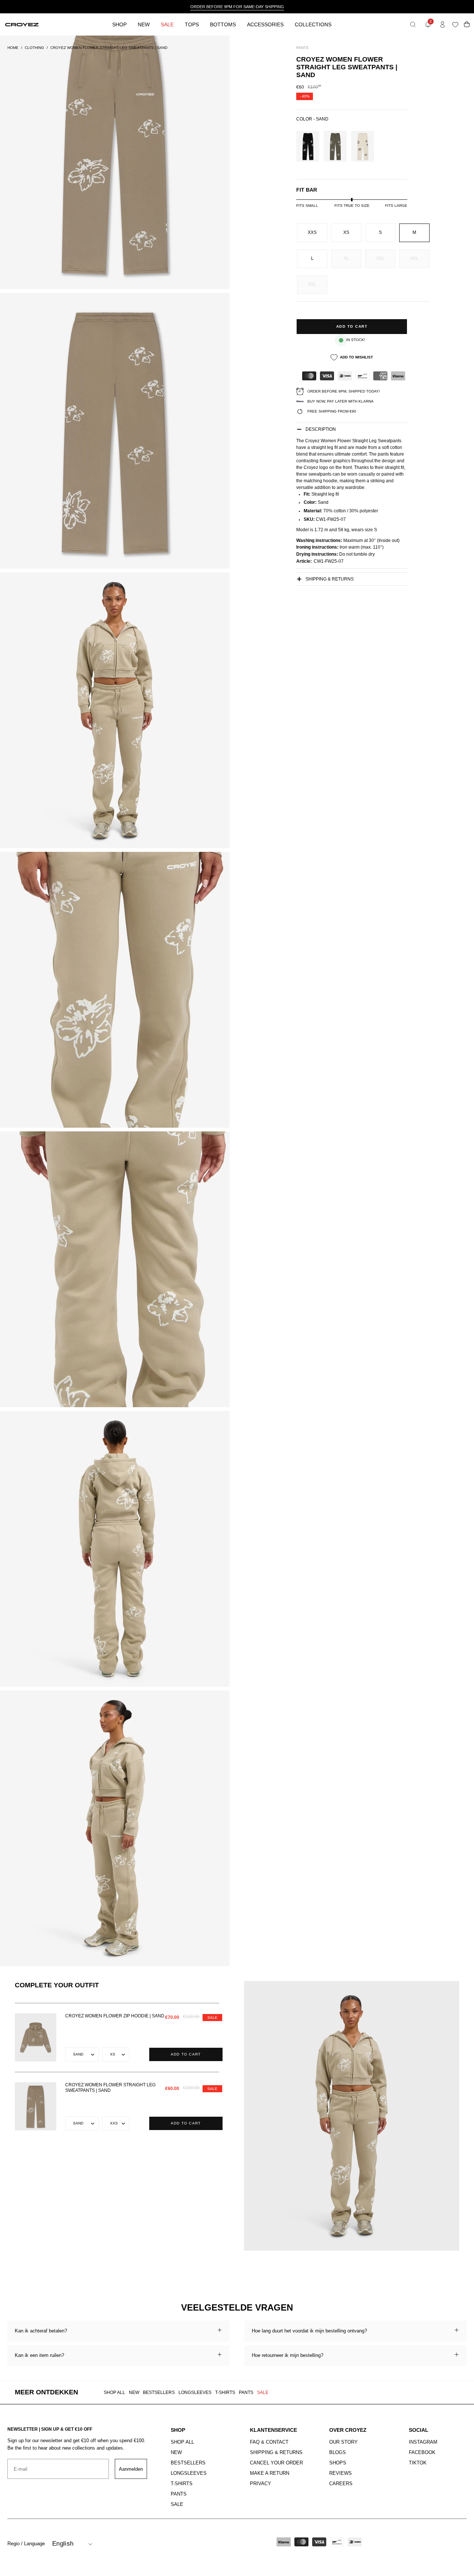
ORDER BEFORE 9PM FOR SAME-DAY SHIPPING (237, 7)
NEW (134, 2393)
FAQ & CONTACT (269, 2442)
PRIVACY (261, 2484)
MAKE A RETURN (270, 2473)
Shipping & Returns (330, 579)
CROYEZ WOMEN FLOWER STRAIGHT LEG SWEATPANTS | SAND (110, 2088)
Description (321, 429)
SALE (263, 2393)
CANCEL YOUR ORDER (276, 2463)
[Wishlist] (457, 25)
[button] (413, 24)
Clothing (34, 48)
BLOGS (338, 2452)
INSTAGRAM (423, 2442)
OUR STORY (343, 2442)
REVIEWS (341, 2473)
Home (13, 48)
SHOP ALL (114, 2393)
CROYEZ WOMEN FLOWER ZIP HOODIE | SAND (115, 2016)
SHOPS (338, 2463)
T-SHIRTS (225, 2393)
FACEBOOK (422, 2452)
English (63, 2544)
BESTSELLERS (159, 2393)
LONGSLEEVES (195, 2393)
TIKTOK (418, 2463)
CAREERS (341, 2484)
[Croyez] (22, 25)
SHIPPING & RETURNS (276, 2452)
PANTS (246, 2393)
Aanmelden (131, 2469)
